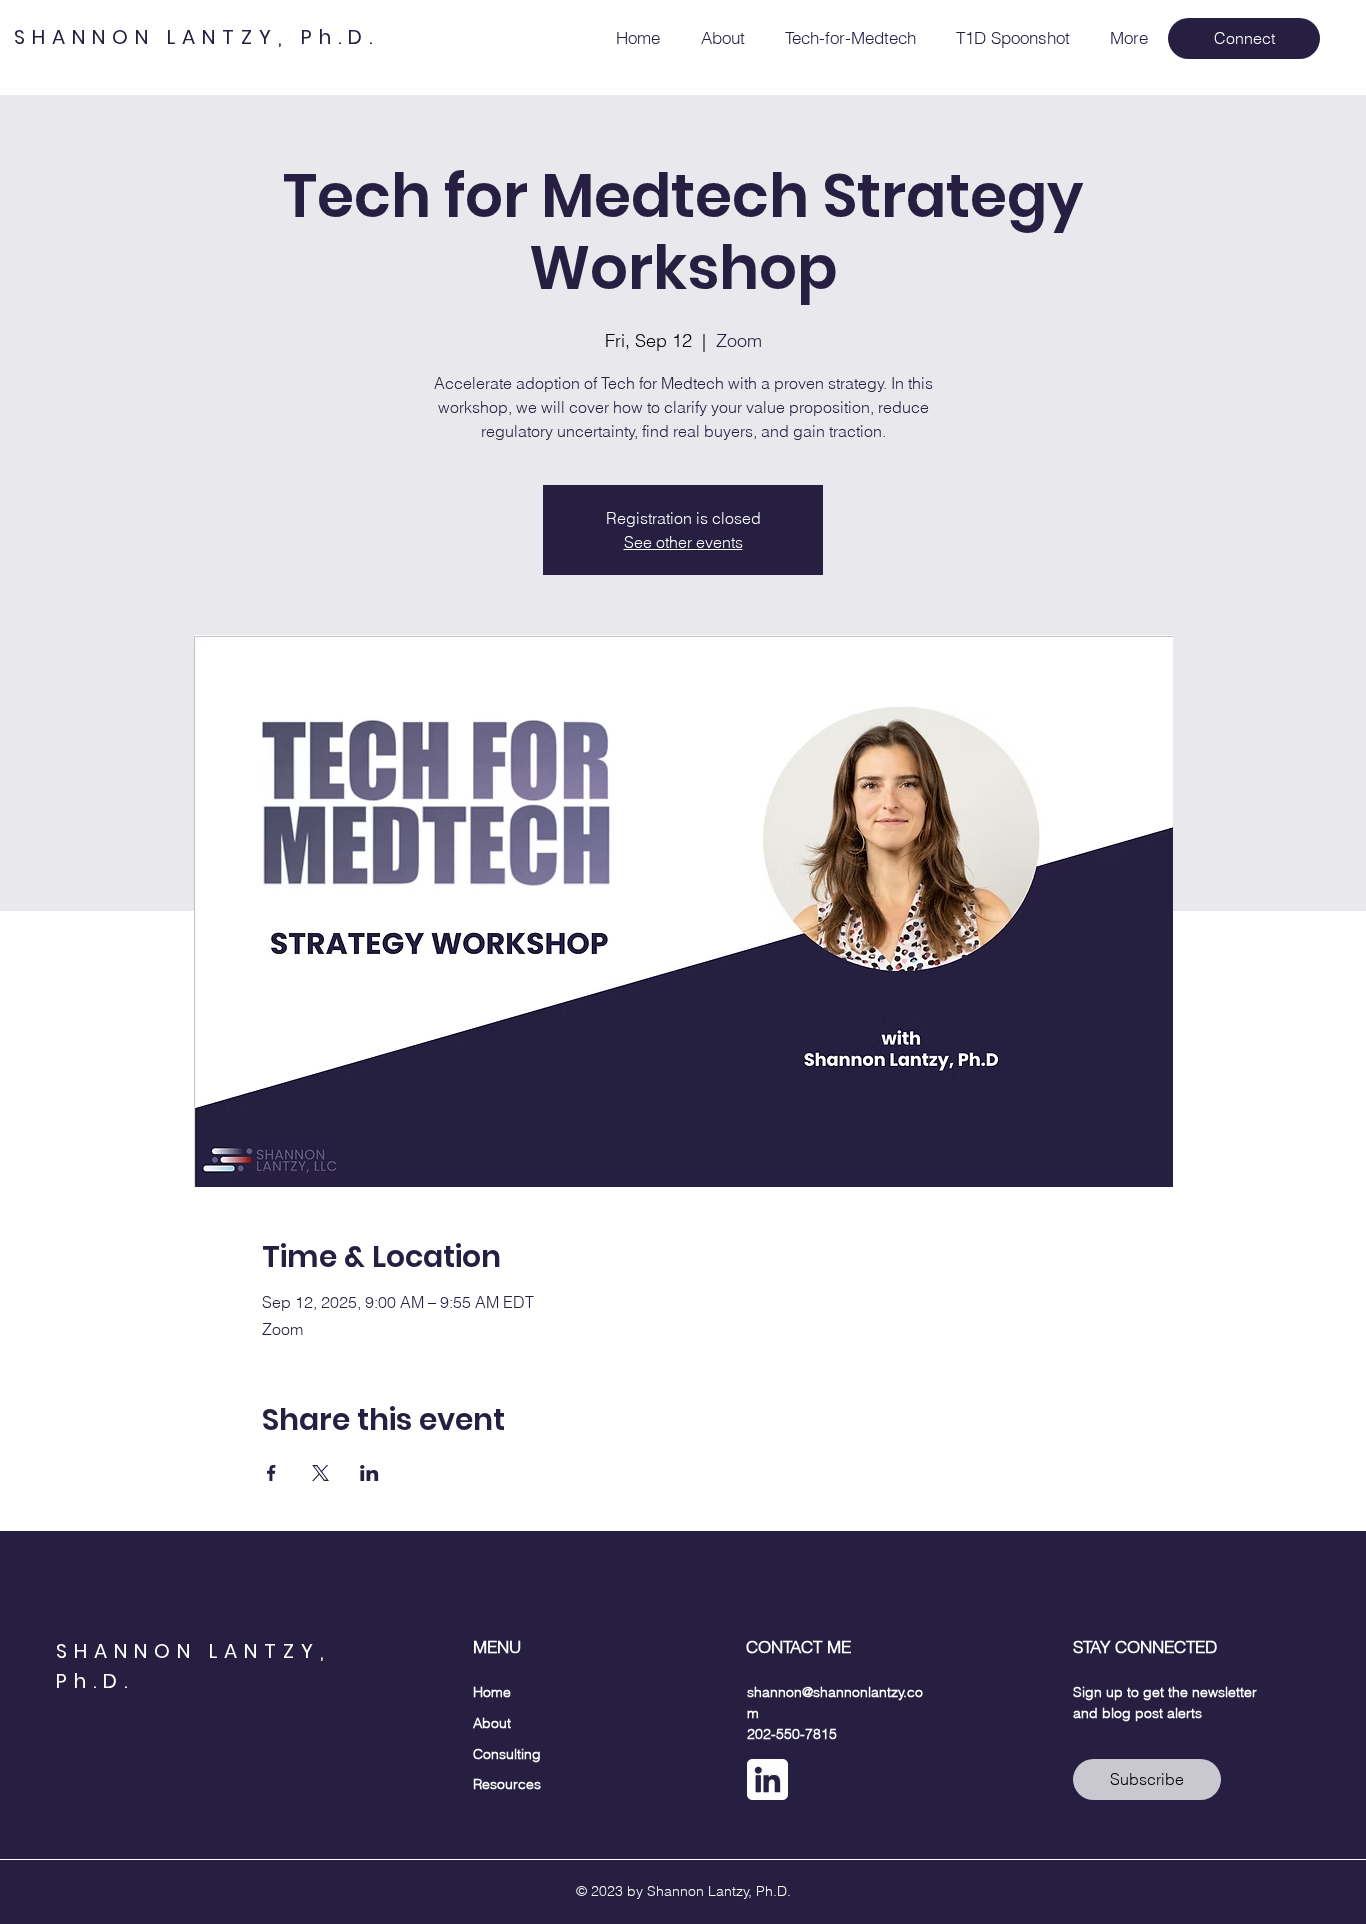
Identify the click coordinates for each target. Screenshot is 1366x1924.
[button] (1244, 38)
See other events (683, 542)
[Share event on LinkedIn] (369, 1473)
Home (492, 1692)
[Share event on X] (320, 1473)
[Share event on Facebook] (271, 1473)
